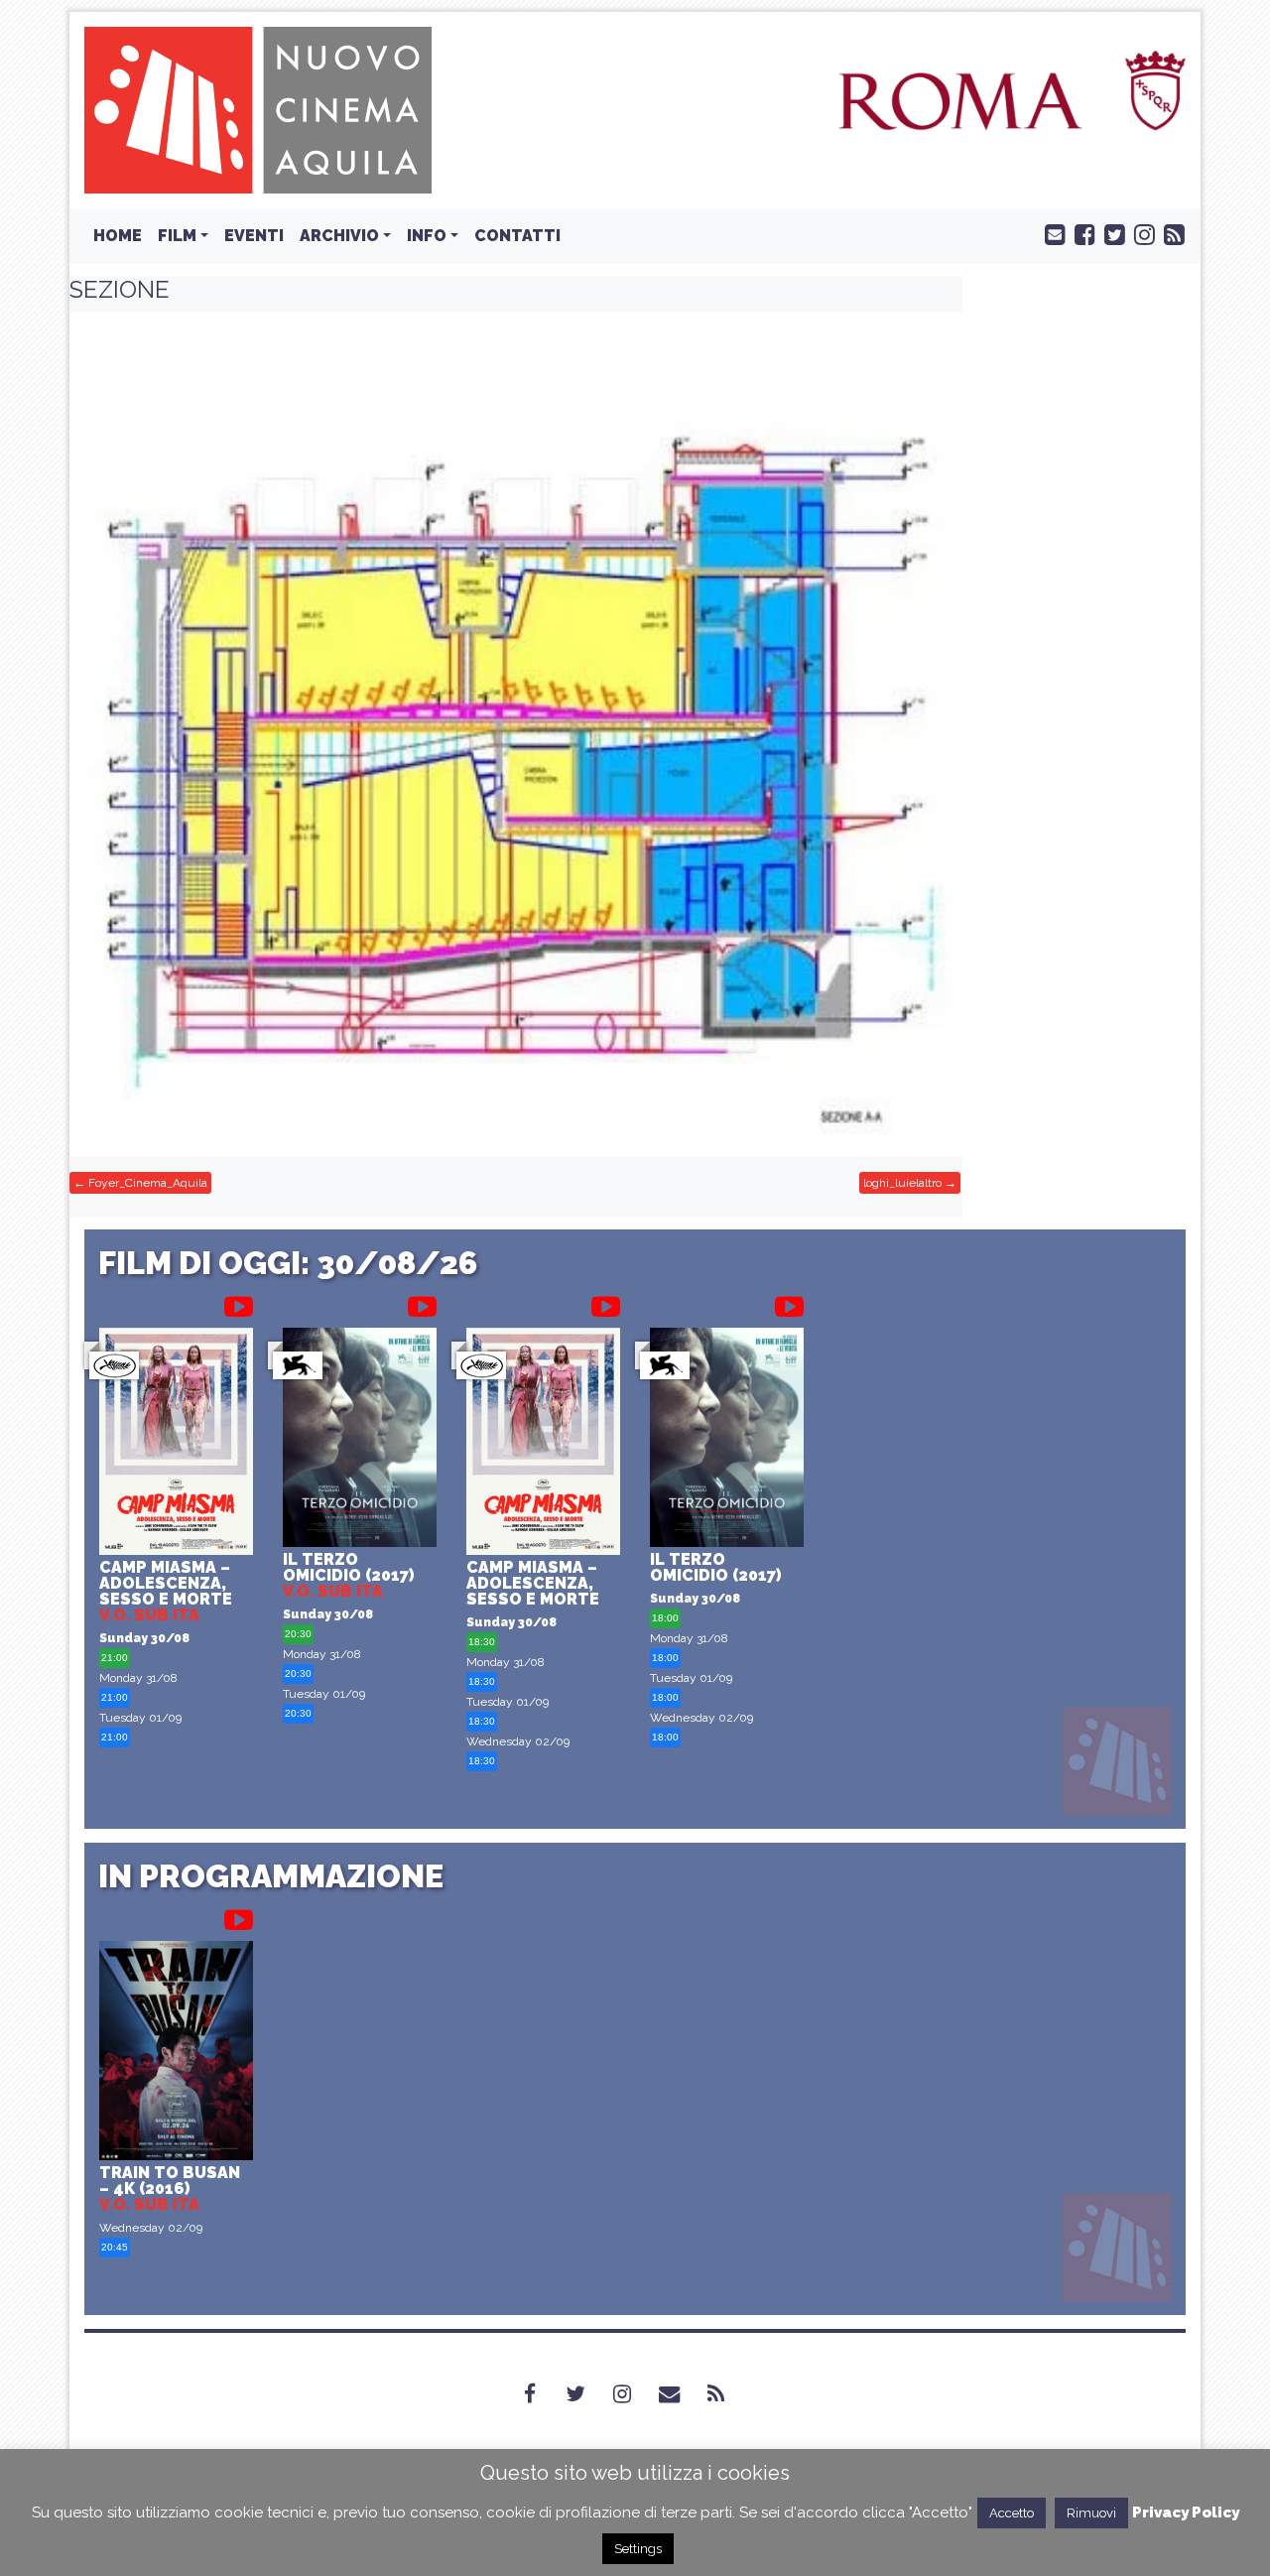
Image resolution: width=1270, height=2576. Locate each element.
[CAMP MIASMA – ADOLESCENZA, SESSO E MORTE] (176, 1444)
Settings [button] (638, 2549)
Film (177, 236)
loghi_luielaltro (902, 1183)
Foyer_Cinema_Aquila (148, 1183)
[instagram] (1140, 233)
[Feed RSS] (1170, 233)
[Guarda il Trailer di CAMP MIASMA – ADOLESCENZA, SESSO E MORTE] (239, 1303)
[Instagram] (634, 2393)
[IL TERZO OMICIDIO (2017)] (360, 1440)
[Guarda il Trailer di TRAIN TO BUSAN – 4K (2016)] (239, 1916)
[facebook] (1080, 233)
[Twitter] (587, 2393)
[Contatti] (681, 2393)
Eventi (254, 236)
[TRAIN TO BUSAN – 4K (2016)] (176, 2054)
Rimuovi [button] (1091, 2513)
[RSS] (728, 2393)
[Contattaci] (1051, 233)
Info (427, 236)
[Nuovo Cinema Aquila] (258, 109)
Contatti (517, 236)
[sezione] (516, 735)
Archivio (339, 236)
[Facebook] (542, 2393)
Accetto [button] (1012, 2513)
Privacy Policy (1186, 2512)
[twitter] (1110, 233)
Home (118, 236)
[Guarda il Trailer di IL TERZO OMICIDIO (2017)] (422, 1303)
